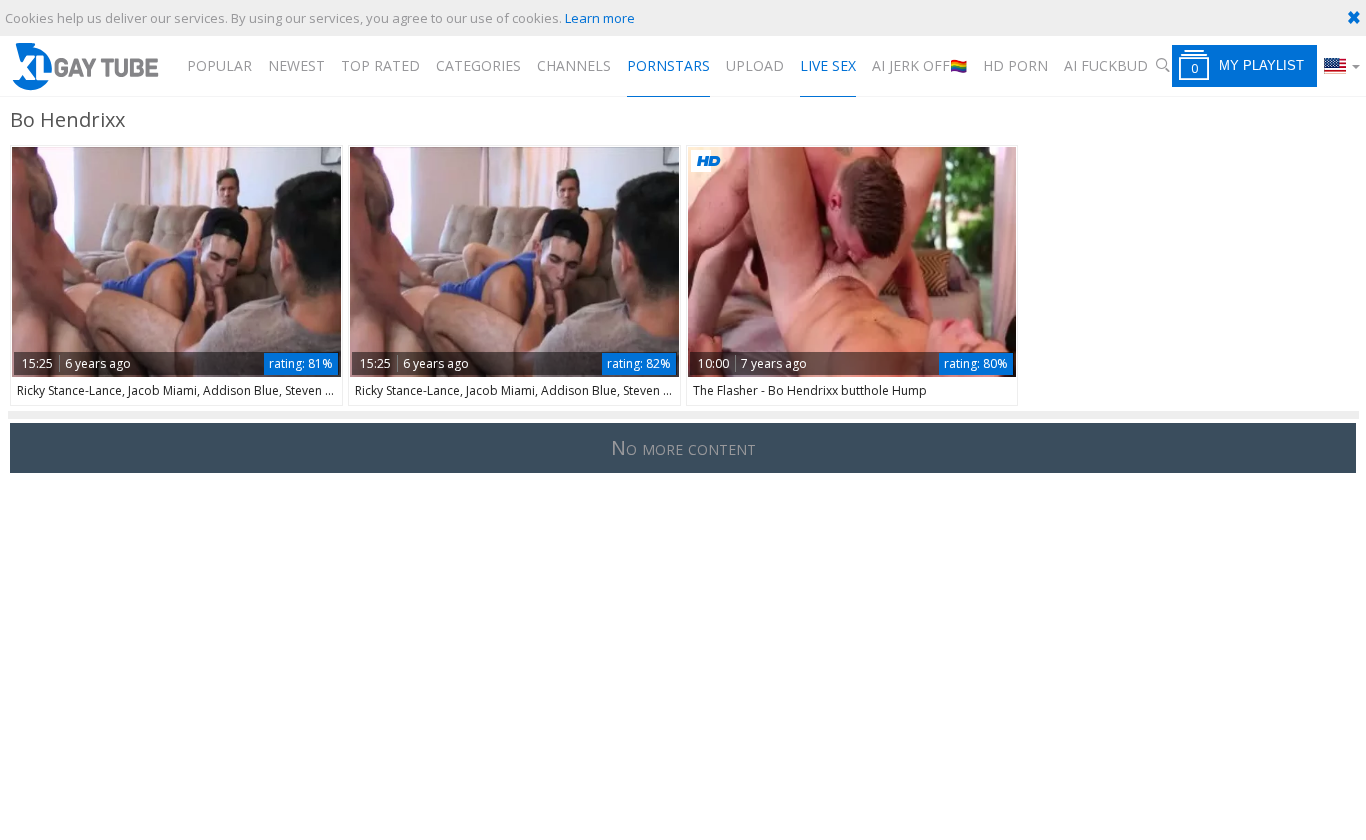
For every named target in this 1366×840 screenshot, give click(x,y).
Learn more (600, 18)
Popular (219, 65)
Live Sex (828, 65)
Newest (296, 65)
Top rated (380, 65)
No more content (683, 447)
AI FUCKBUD (1106, 65)
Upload (755, 65)
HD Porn (1015, 65)
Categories (478, 65)
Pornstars (668, 65)
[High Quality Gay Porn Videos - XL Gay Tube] (84, 66)
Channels (574, 65)
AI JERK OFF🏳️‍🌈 (919, 65)
